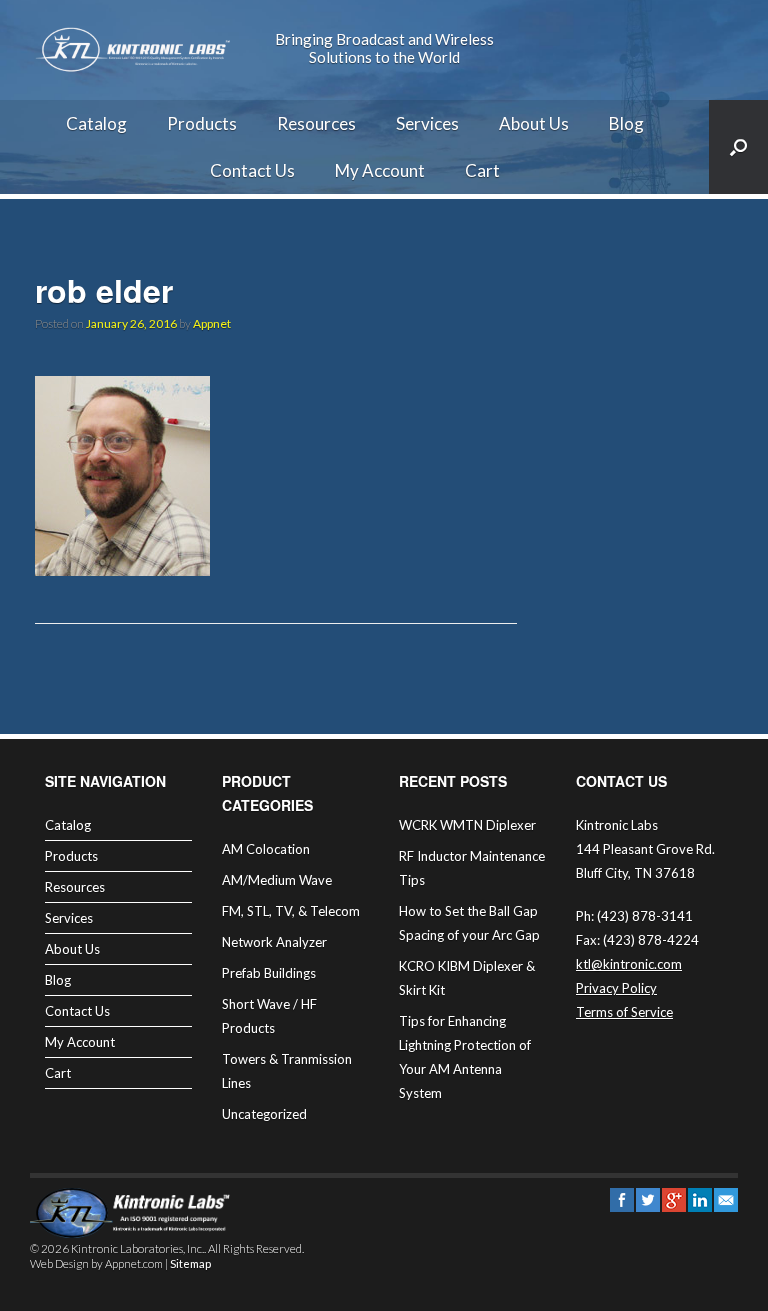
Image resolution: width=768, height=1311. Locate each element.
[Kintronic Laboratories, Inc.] (135, 50)
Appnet (212, 323)
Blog (626, 123)
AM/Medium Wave (277, 880)
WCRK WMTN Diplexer (467, 825)
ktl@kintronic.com (629, 964)
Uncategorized (264, 1114)
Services (427, 123)
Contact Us (252, 170)
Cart (482, 170)
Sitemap (190, 1263)
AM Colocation (266, 849)
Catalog (96, 123)
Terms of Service (624, 1012)
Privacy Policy (616, 988)
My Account (380, 170)
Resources (316, 123)
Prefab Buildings (269, 973)
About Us (534, 123)
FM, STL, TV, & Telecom (291, 911)
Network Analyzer (274, 942)
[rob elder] (122, 569)
